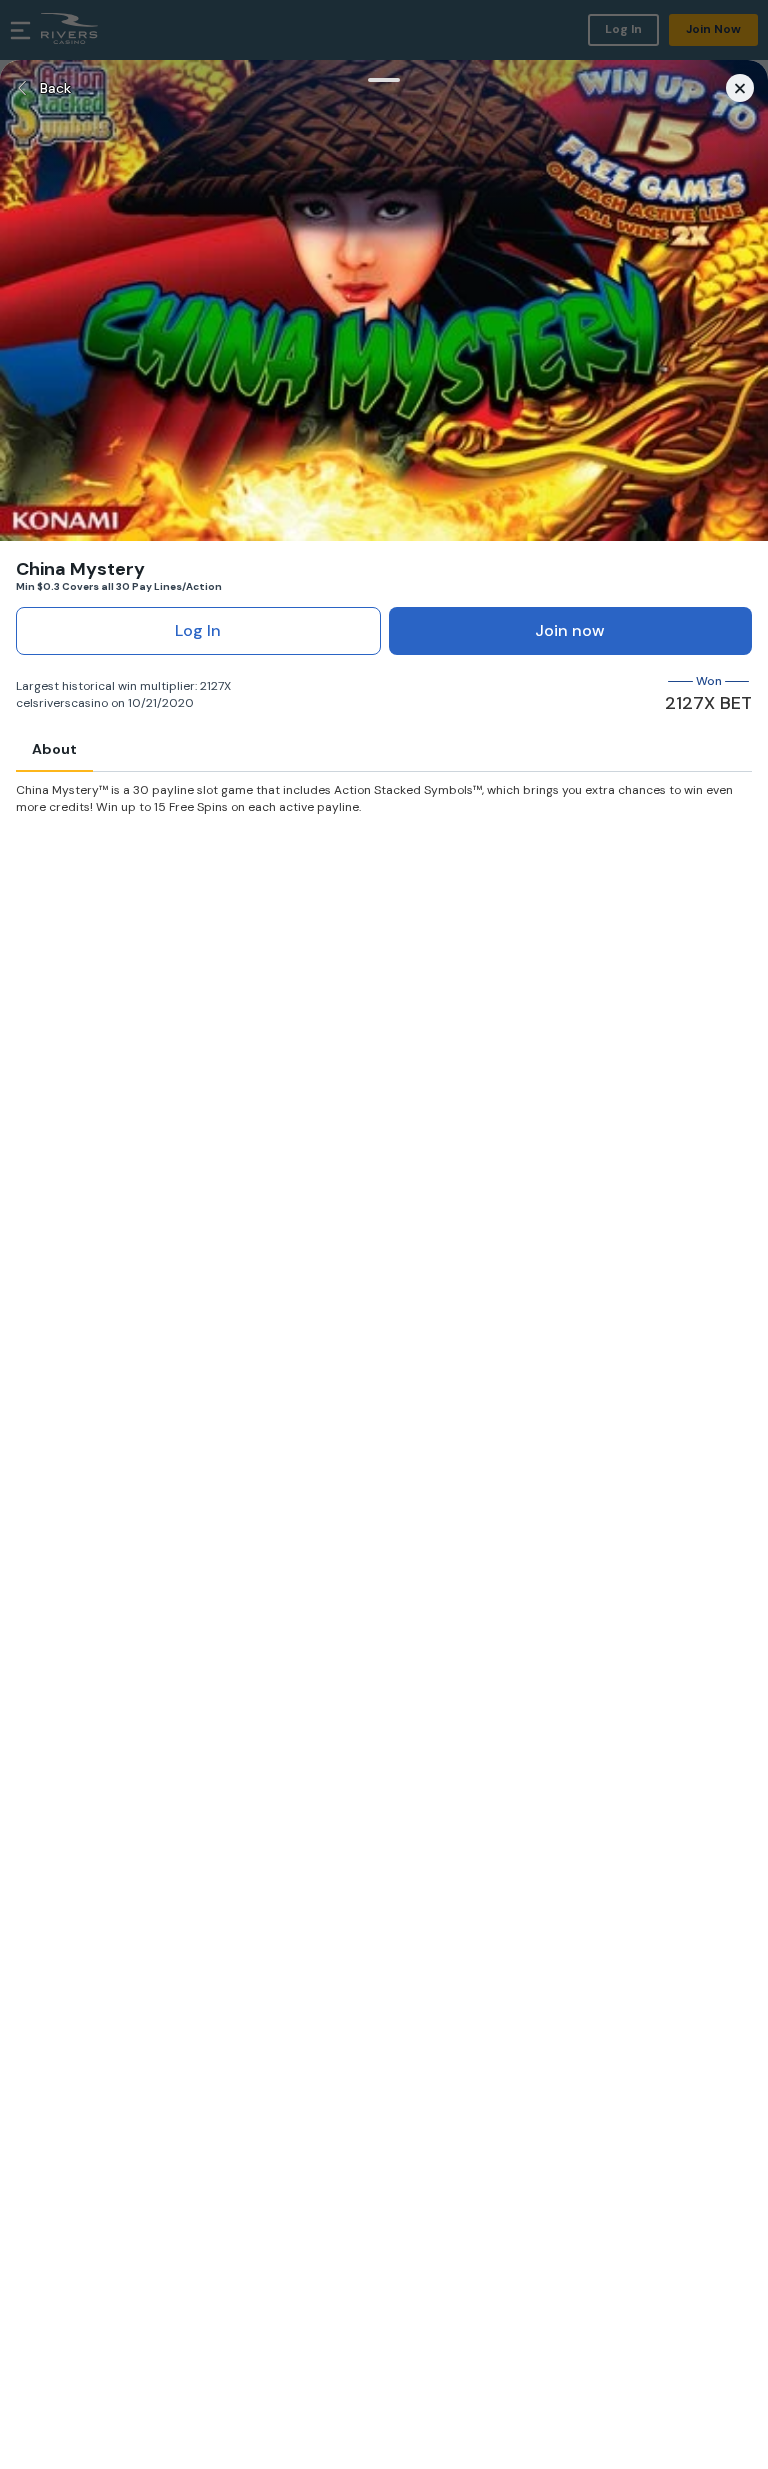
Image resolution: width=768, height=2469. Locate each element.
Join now (570, 630)
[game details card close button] (740, 88)
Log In (198, 630)
